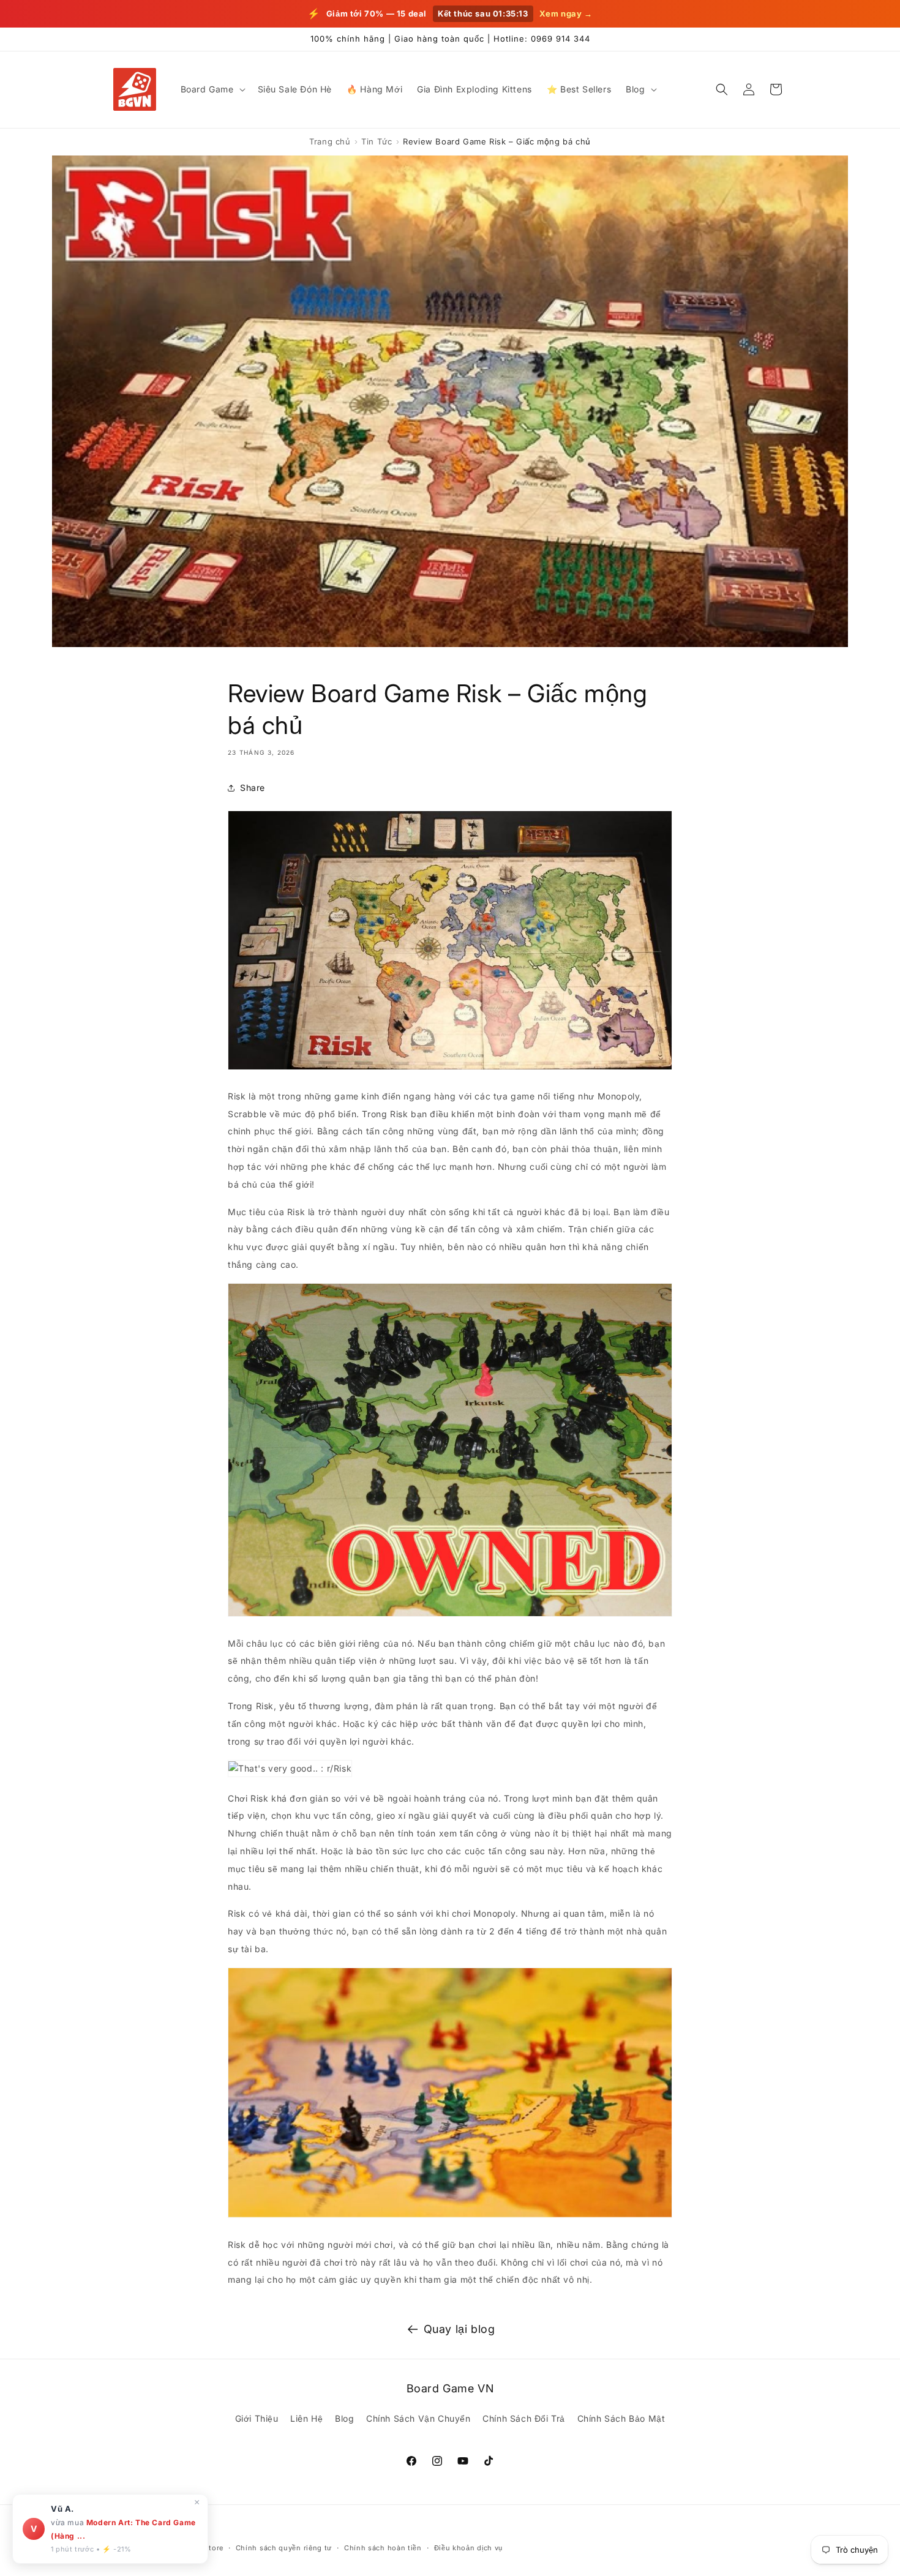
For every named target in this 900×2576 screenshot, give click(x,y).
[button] (212, 89)
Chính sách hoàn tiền (383, 2547)
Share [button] (253, 788)
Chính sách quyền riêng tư (284, 2547)
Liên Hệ (306, 2418)
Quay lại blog (459, 2329)
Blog (344, 2418)
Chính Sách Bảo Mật (621, 2418)
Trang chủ (330, 141)
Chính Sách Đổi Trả (524, 2418)
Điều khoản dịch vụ (469, 2547)
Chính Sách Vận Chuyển (418, 2418)
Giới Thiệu (257, 2418)
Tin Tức (377, 141)
